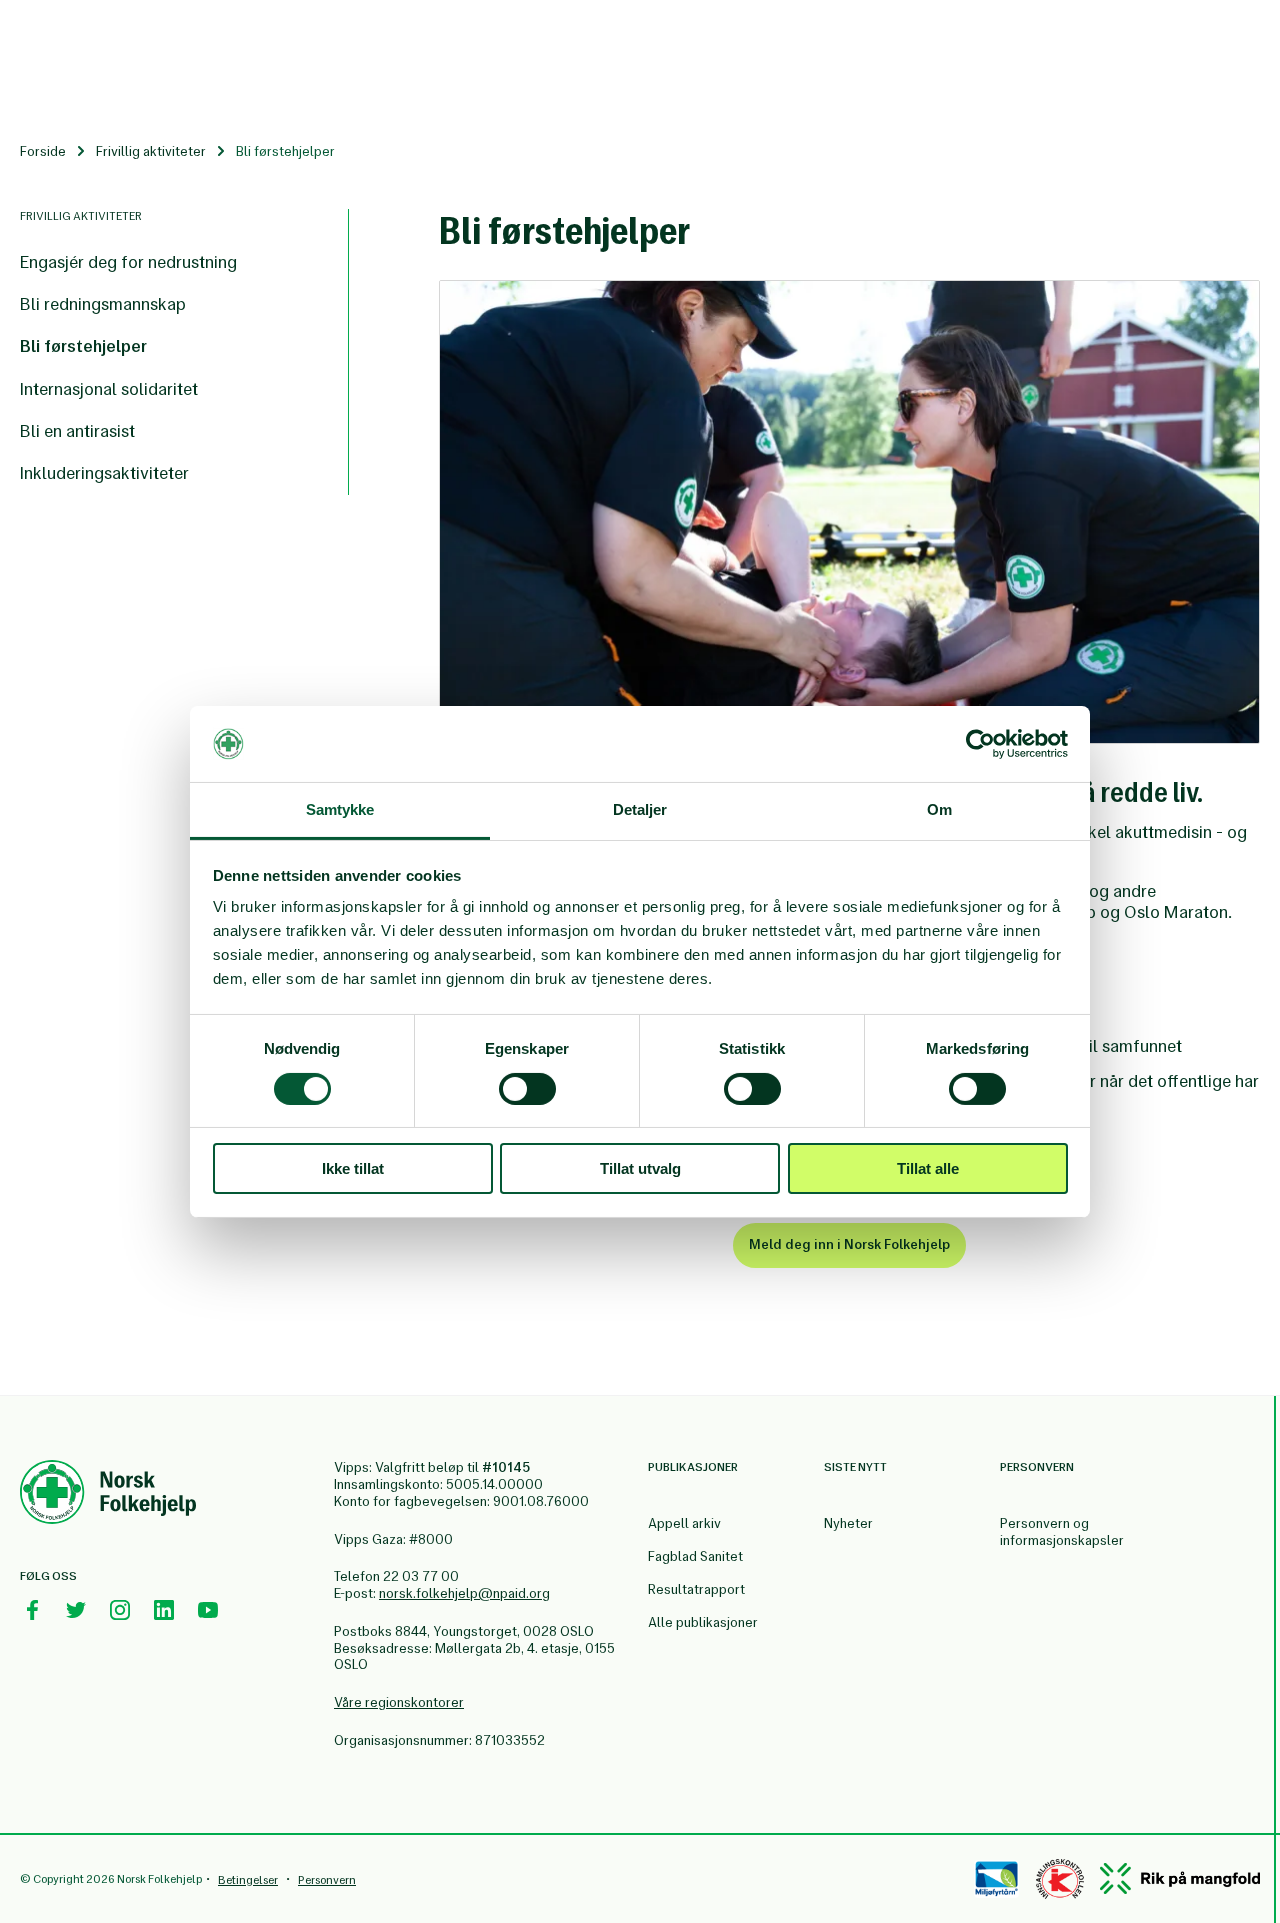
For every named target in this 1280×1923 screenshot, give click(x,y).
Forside (43, 151)
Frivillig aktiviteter (151, 151)
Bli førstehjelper (83, 346)
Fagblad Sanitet (695, 1556)
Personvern (327, 1880)
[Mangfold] (1180, 1878)
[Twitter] (76, 1610)
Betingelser (248, 1880)
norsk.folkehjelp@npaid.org (464, 1593)
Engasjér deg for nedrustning (128, 262)
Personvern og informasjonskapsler (1062, 1532)
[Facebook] (32, 1610)
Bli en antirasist (77, 431)
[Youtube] (208, 1610)
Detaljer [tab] (640, 809)
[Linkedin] (164, 1610)
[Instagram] (120, 1610)
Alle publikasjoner (703, 1622)
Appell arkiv (684, 1523)
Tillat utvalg (640, 1168)
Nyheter (848, 1523)
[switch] (527, 1089)
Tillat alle (928, 1168)
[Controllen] (1060, 1879)
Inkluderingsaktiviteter (104, 473)
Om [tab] (939, 809)
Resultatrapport (696, 1589)
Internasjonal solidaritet (109, 389)
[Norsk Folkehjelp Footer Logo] (108, 1495)
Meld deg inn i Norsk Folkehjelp (849, 1244)
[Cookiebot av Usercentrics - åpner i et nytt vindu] (980, 744)
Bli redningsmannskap (103, 304)
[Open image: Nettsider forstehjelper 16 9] (849, 511)
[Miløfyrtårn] (996, 1879)
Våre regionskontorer (399, 1702)
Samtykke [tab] (340, 809)
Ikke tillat (353, 1168)
